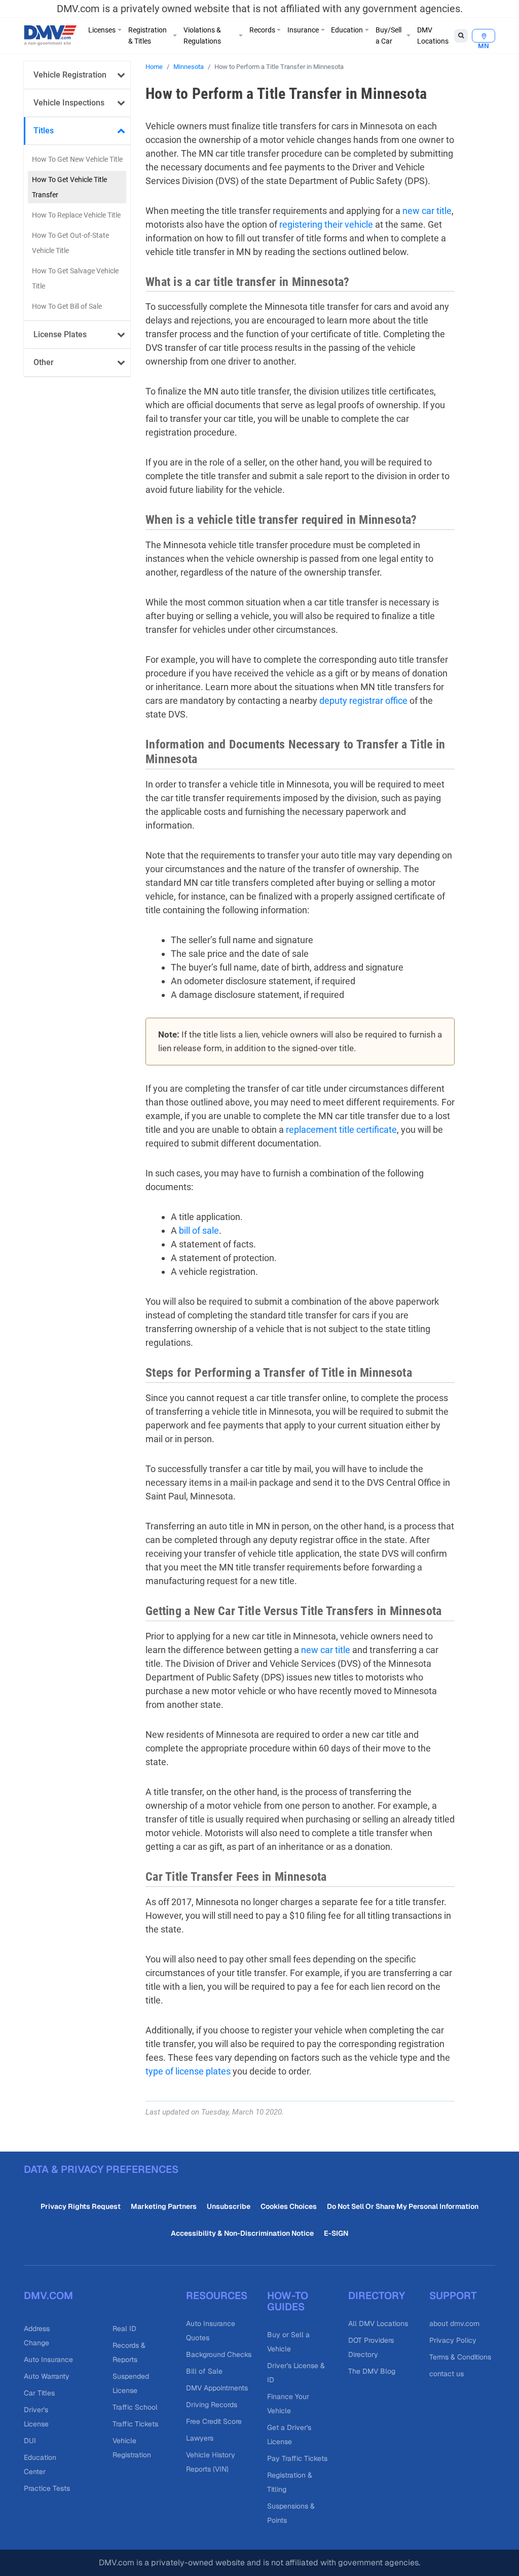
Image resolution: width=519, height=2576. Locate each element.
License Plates (60, 334)
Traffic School (135, 2407)
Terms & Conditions (460, 2357)
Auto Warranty (47, 2376)
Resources (217, 2296)
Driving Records (212, 2405)
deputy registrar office (363, 701)
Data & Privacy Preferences (101, 2169)
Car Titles (39, 2393)
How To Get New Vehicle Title (77, 159)
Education (347, 30)
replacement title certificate (341, 1130)
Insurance (303, 30)
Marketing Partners (164, 2206)
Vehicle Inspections (69, 103)
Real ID (124, 2329)
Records (262, 30)
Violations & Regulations (202, 35)
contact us (447, 2374)
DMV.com (48, 2296)
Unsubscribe (229, 2206)
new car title (427, 211)
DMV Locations (433, 35)
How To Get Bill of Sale (67, 306)
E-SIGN (336, 2233)
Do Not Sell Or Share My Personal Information (403, 2206)
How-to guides (288, 2301)
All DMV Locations (378, 2323)
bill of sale (199, 1230)
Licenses (102, 30)
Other (44, 362)
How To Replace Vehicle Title (76, 215)
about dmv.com (454, 2323)
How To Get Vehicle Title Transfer (69, 187)
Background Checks (219, 2354)
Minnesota (189, 67)
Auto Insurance (48, 2359)
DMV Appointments (217, 2388)
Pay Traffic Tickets (297, 2458)
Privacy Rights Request (81, 2206)
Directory (377, 2296)
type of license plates (188, 2071)
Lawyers (200, 2438)
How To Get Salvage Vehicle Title (75, 278)
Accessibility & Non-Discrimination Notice (242, 2233)
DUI (30, 2441)
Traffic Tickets (135, 2424)
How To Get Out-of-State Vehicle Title (70, 243)
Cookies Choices (289, 2206)
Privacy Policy (453, 2340)
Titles (44, 131)
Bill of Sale (204, 2371)
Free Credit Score (214, 2421)
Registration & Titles (147, 35)
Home (154, 67)
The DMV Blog (372, 2371)
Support (453, 2296)
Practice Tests (47, 2488)
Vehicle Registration (70, 75)
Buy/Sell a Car (388, 35)
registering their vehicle (326, 224)
